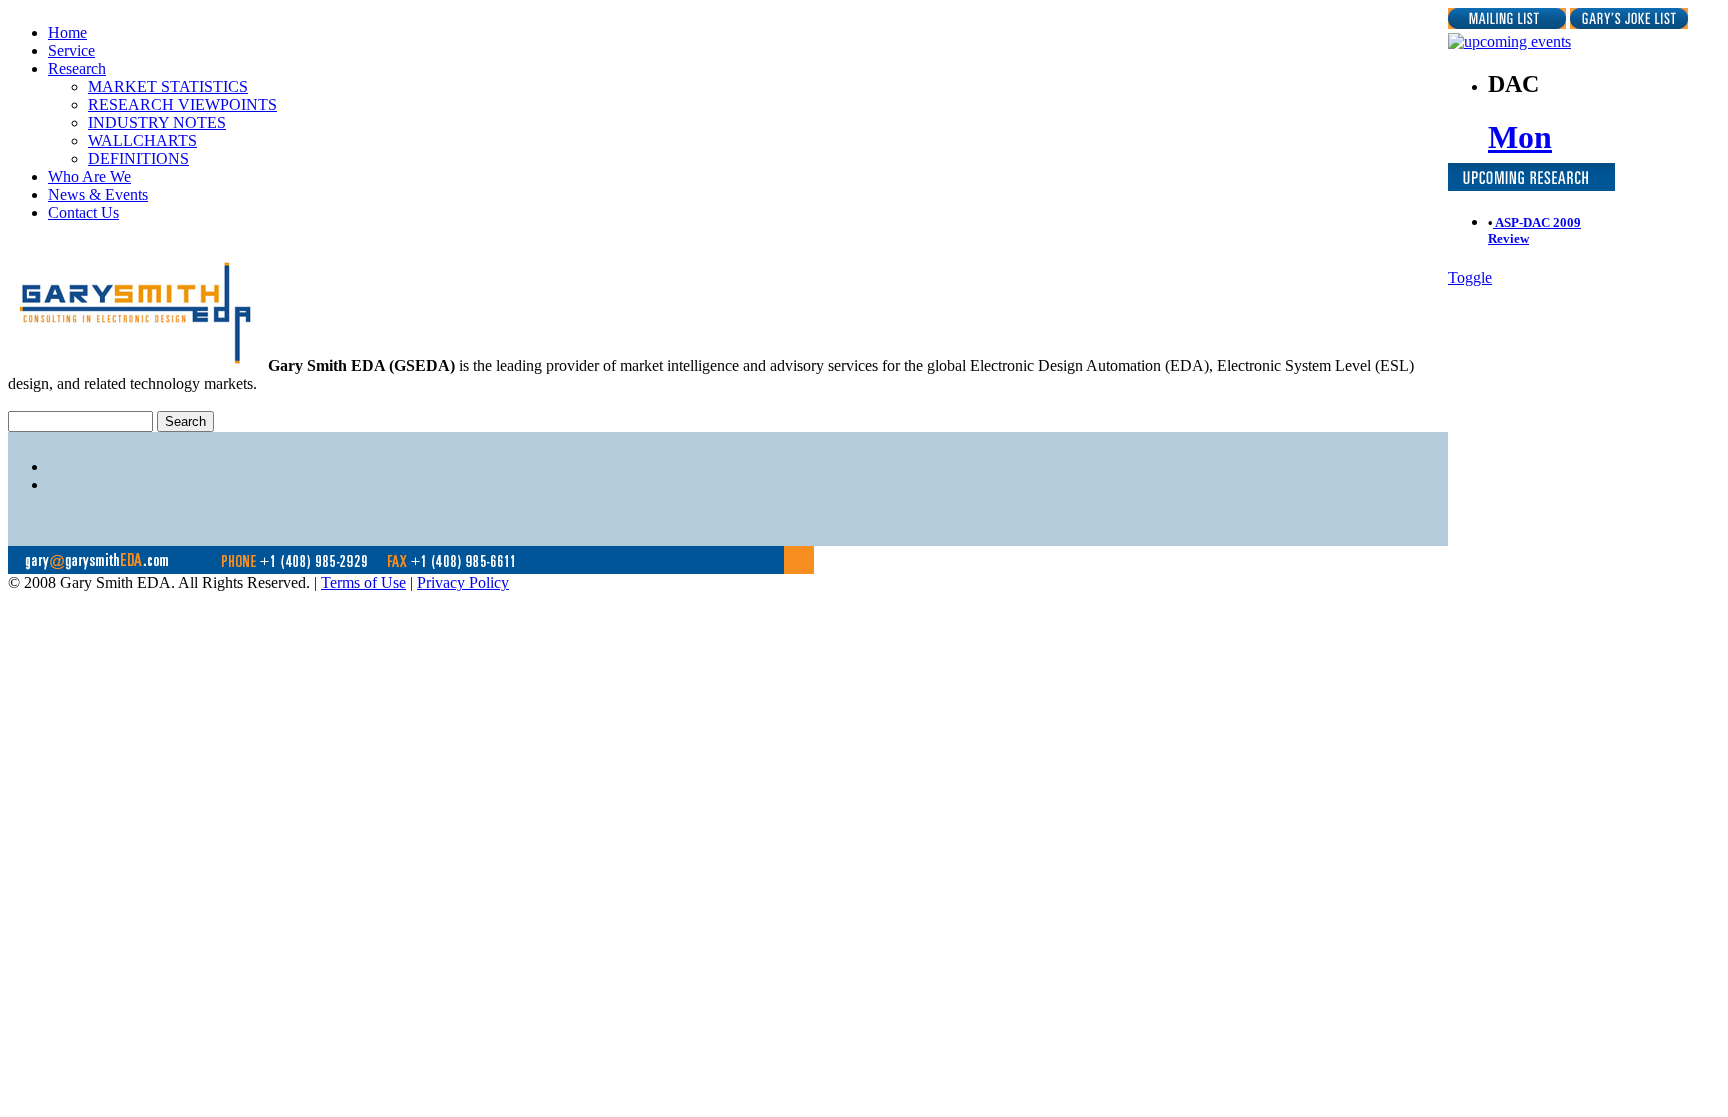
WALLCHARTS (142, 140)
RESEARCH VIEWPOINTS (182, 104)
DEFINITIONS (138, 158)
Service (71, 50)
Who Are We (89, 176)
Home (67, 32)
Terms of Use (363, 582)
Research (77, 68)
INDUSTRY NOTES (157, 122)
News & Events (98, 194)
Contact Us (83, 212)
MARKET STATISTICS (168, 86)
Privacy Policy (463, 582)
